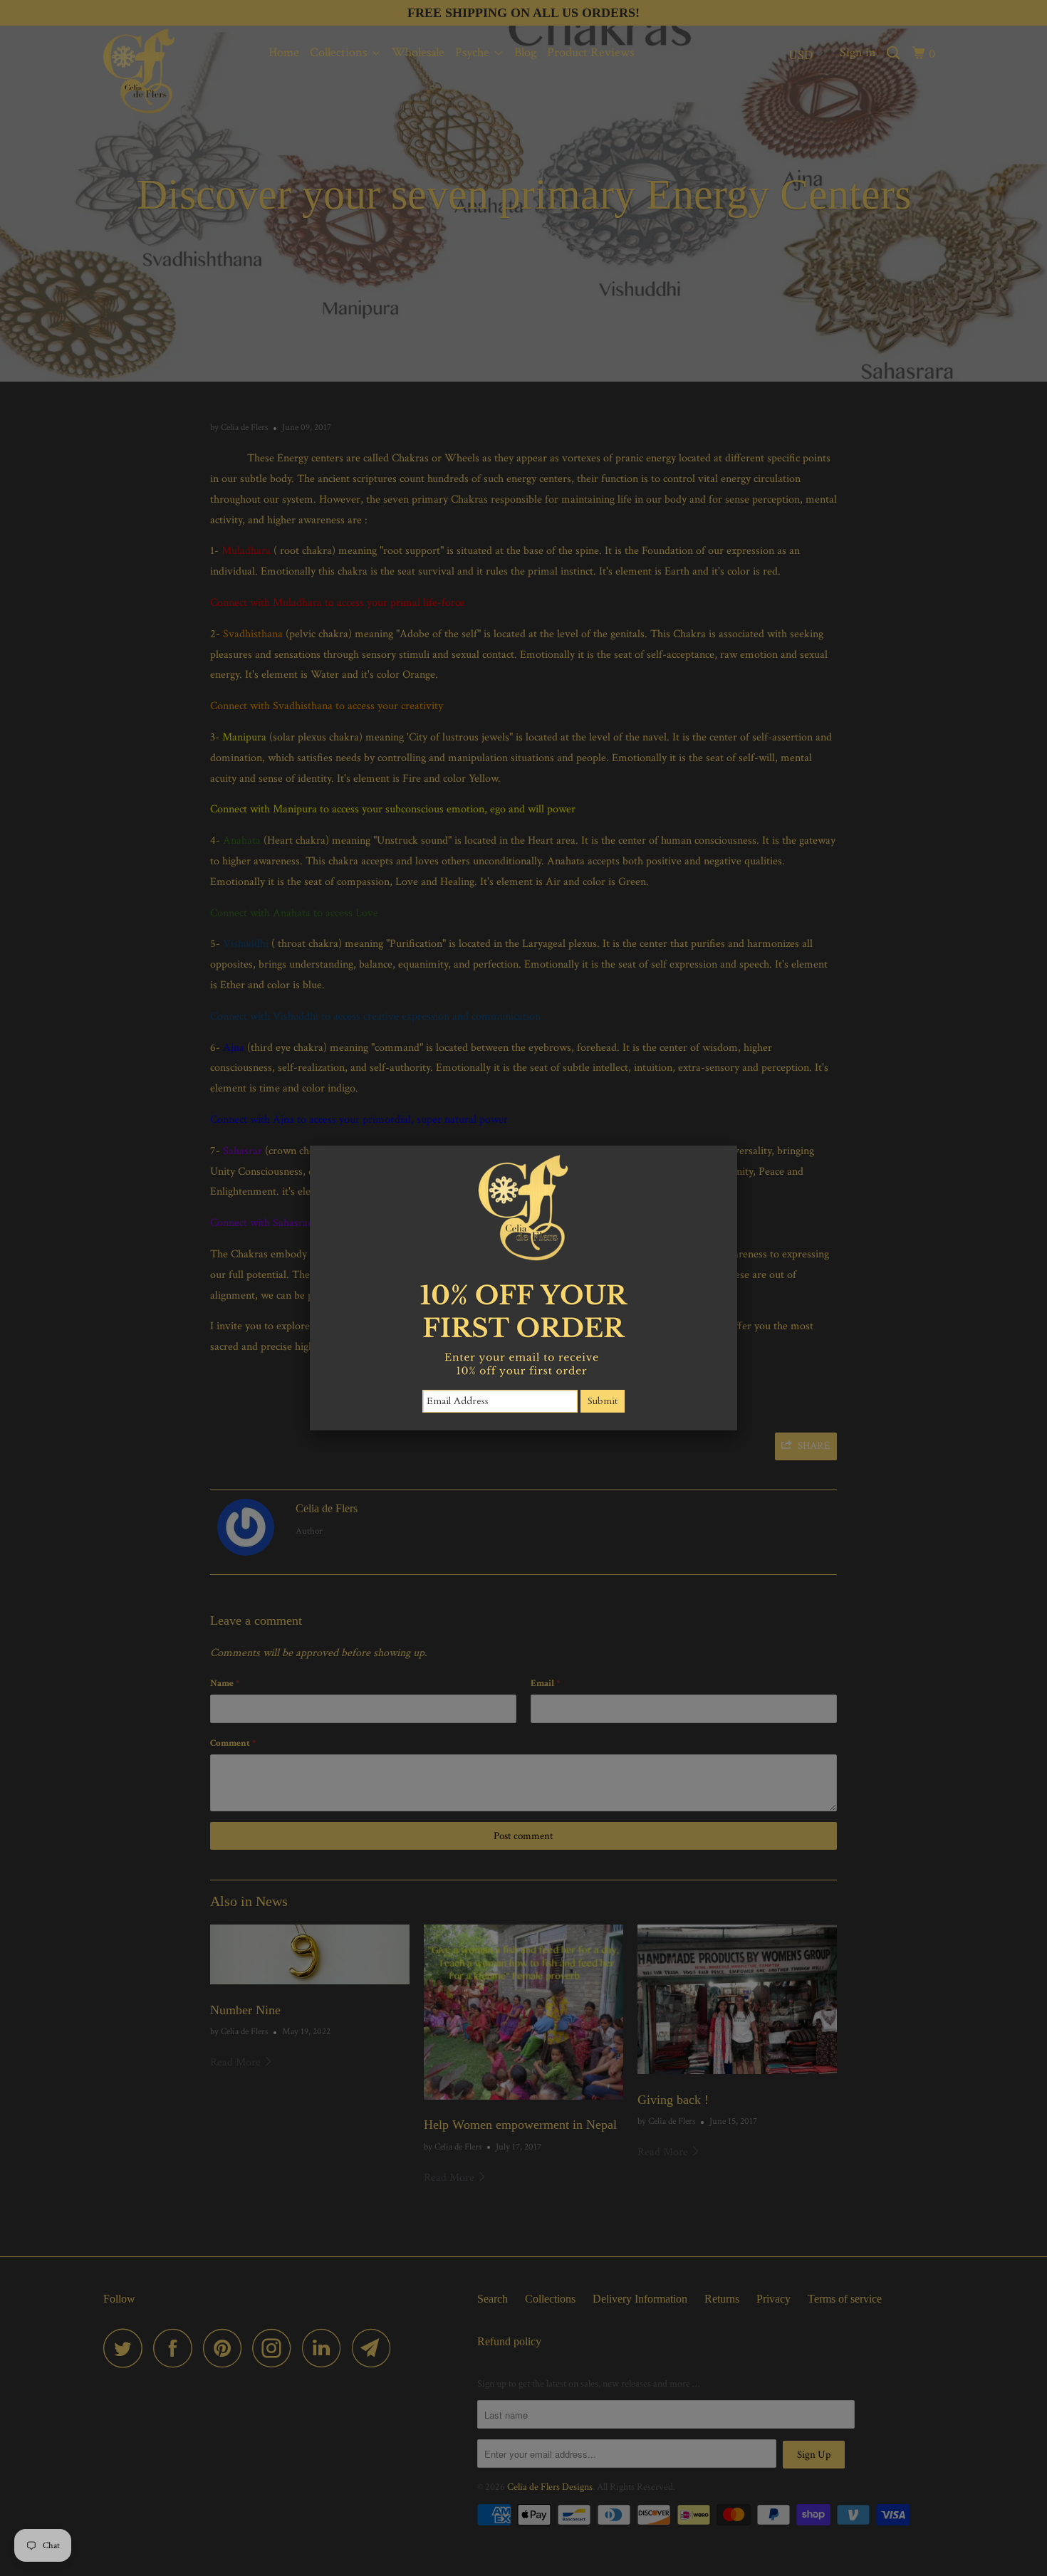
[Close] (737, 1146)
